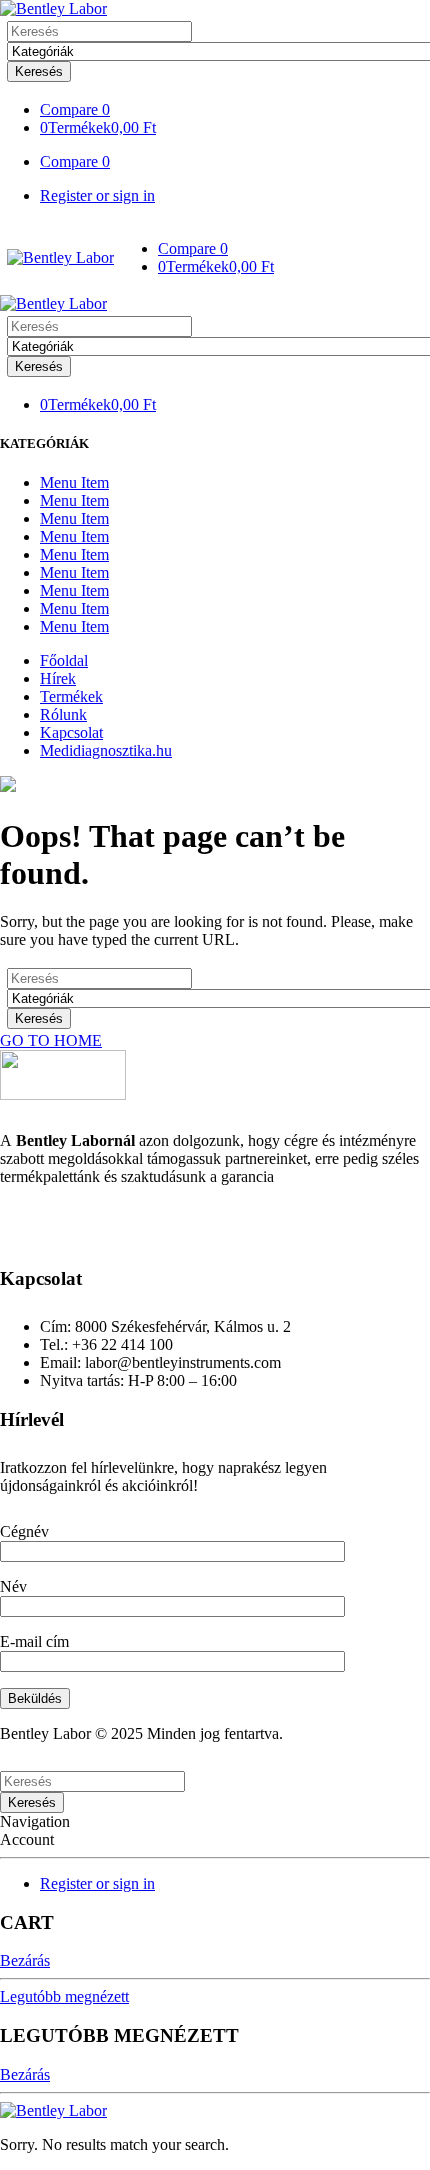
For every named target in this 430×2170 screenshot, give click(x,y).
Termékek (71, 696)
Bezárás (25, 1960)
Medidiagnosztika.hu (106, 750)
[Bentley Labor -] (53, 8)
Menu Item (74, 482)
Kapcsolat (71, 732)
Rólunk (63, 714)
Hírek (58, 678)
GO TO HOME (51, 1040)
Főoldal (64, 660)
